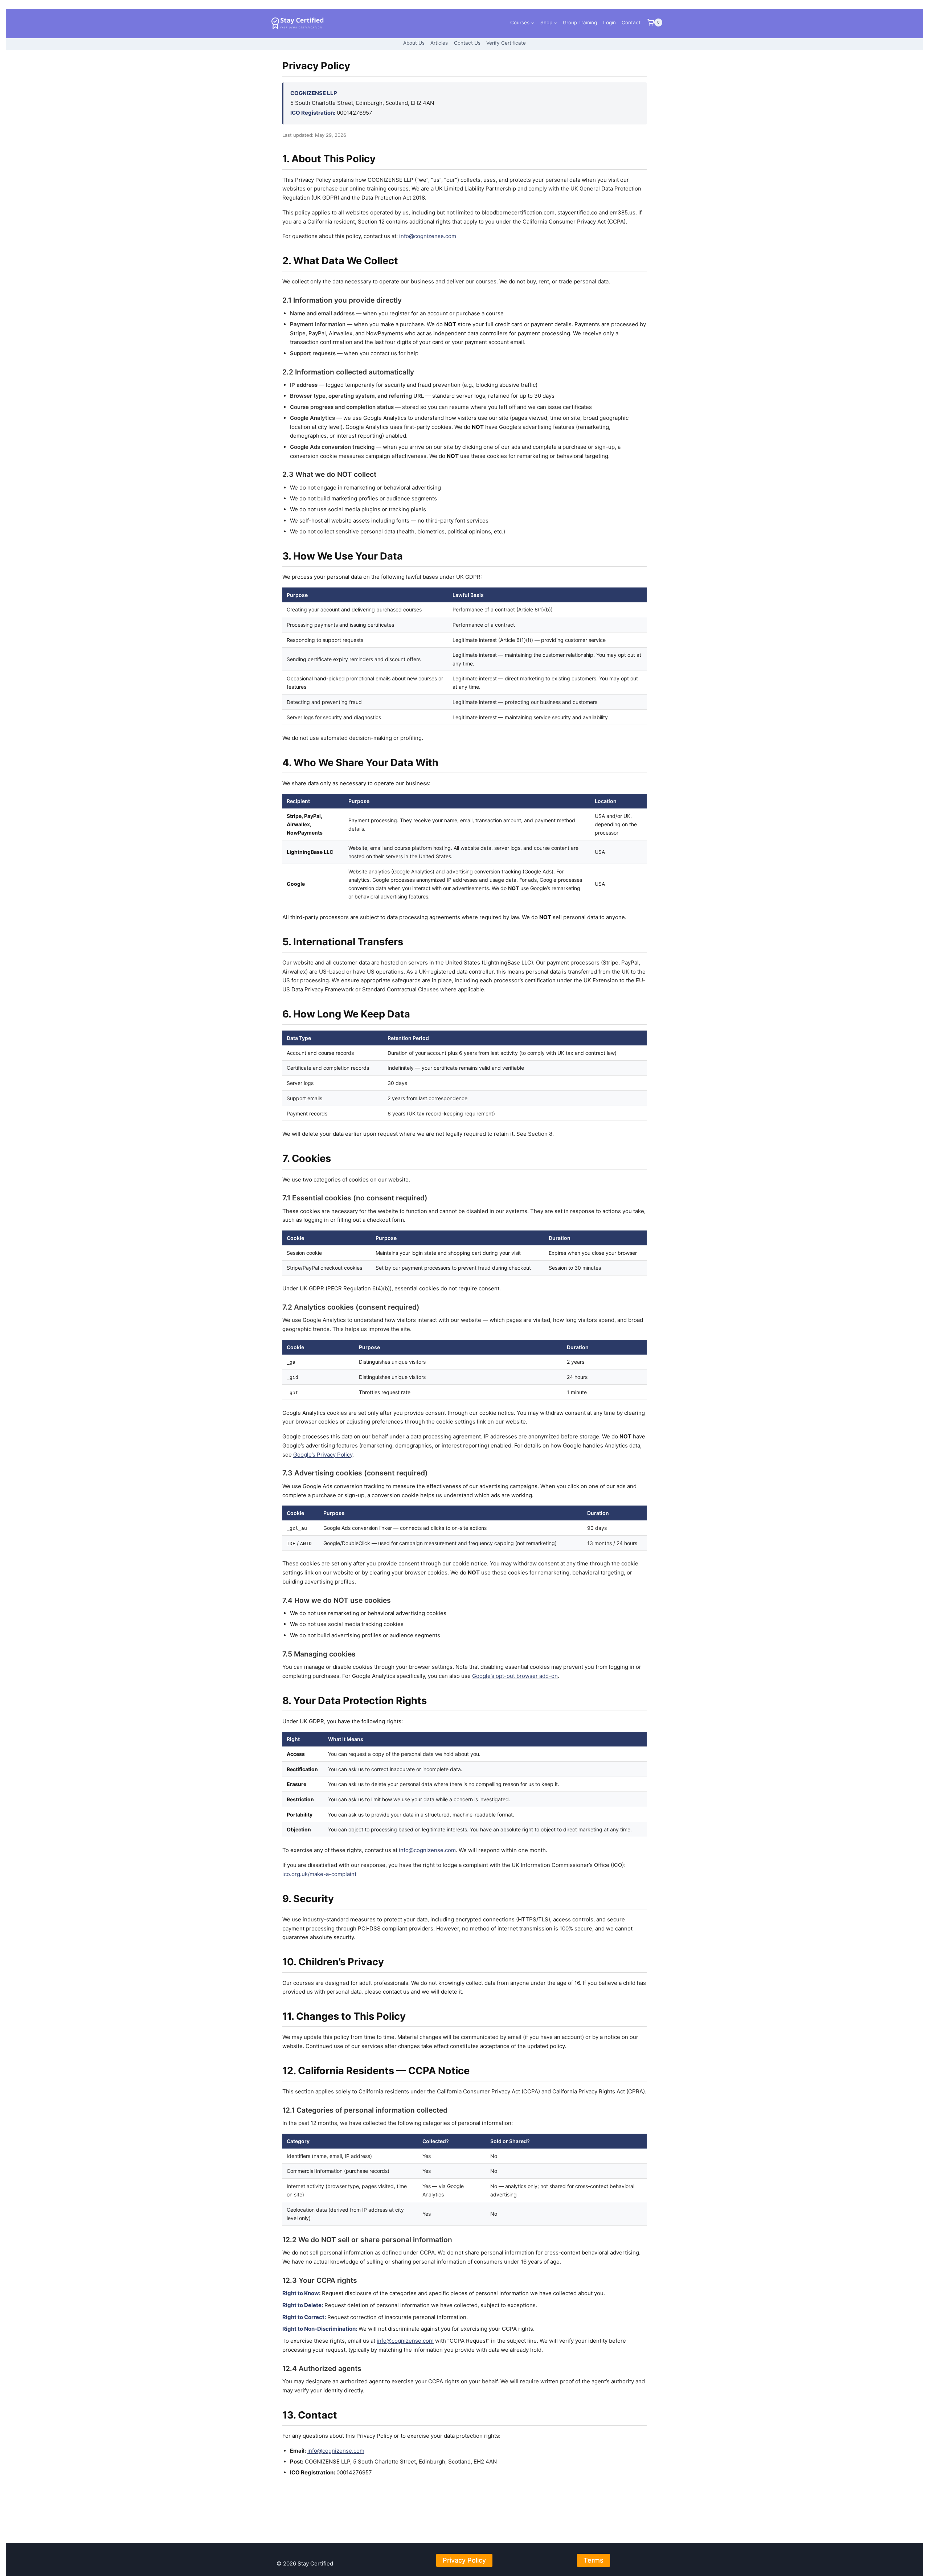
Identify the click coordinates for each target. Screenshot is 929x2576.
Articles (439, 43)
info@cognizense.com (428, 236)
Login (609, 22)
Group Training (580, 22)
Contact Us (467, 43)
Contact (631, 22)
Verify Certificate (506, 43)
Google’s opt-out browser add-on (515, 1676)
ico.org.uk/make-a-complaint (319, 1874)
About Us (414, 43)
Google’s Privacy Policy (323, 1455)
